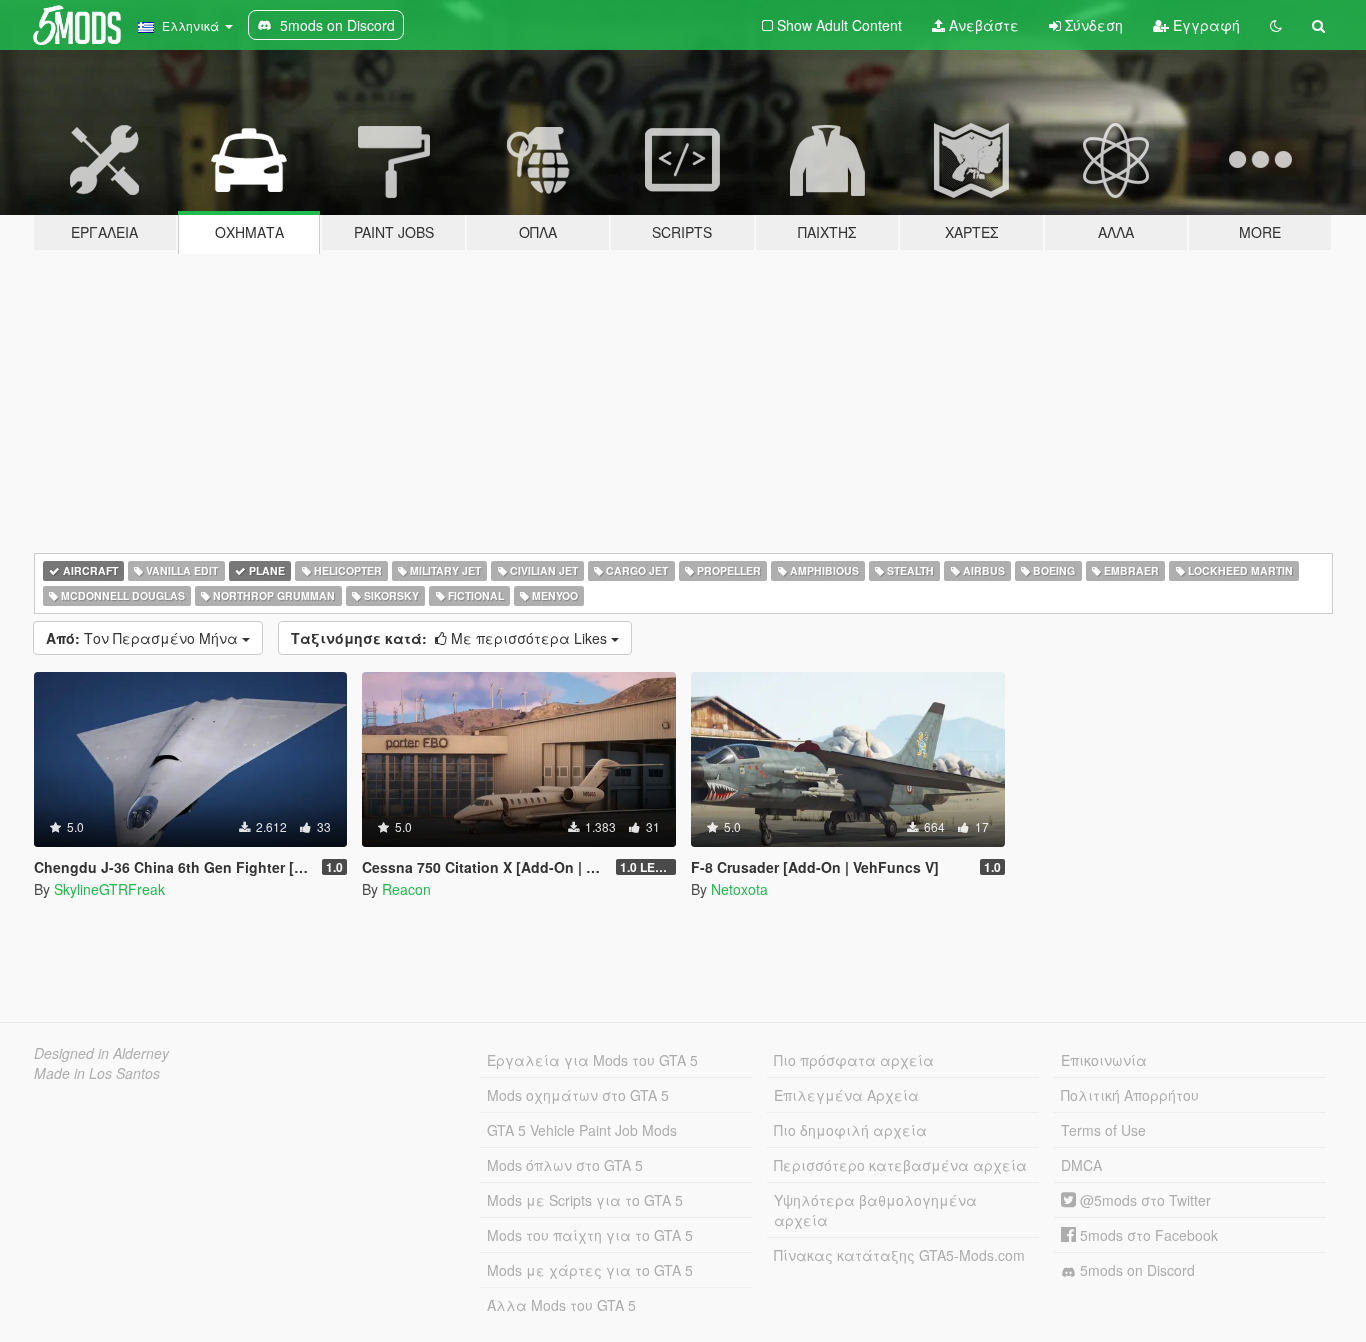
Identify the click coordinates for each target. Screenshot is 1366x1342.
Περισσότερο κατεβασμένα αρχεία (900, 1165)
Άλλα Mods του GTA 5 (561, 1305)
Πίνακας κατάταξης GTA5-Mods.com (899, 1255)
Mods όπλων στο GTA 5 (565, 1165)
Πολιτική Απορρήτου (1130, 1095)
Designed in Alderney (101, 1053)
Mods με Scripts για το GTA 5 (585, 1200)
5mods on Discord (1135, 1270)
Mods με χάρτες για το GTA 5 (590, 1270)
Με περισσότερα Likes (451, 638)
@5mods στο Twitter (1143, 1200)
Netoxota (739, 889)
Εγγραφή (1204, 25)
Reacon (406, 889)
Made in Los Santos (97, 1073)
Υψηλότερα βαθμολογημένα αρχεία (875, 1210)
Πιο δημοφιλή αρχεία (850, 1130)
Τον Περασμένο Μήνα (144, 638)
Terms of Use (1103, 1130)
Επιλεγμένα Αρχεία (846, 1095)
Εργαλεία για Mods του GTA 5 (592, 1060)
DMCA (1081, 1165)
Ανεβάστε (982, 25)
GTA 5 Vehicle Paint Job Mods (582, 1130)
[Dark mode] (1276, 25)
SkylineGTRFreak (109, 889)
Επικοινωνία (1104, 1060)
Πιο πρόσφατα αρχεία (854, 1060)
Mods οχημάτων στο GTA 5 (578, 1095)
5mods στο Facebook (1147, 1235)
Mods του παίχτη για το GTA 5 (590, 1235)
